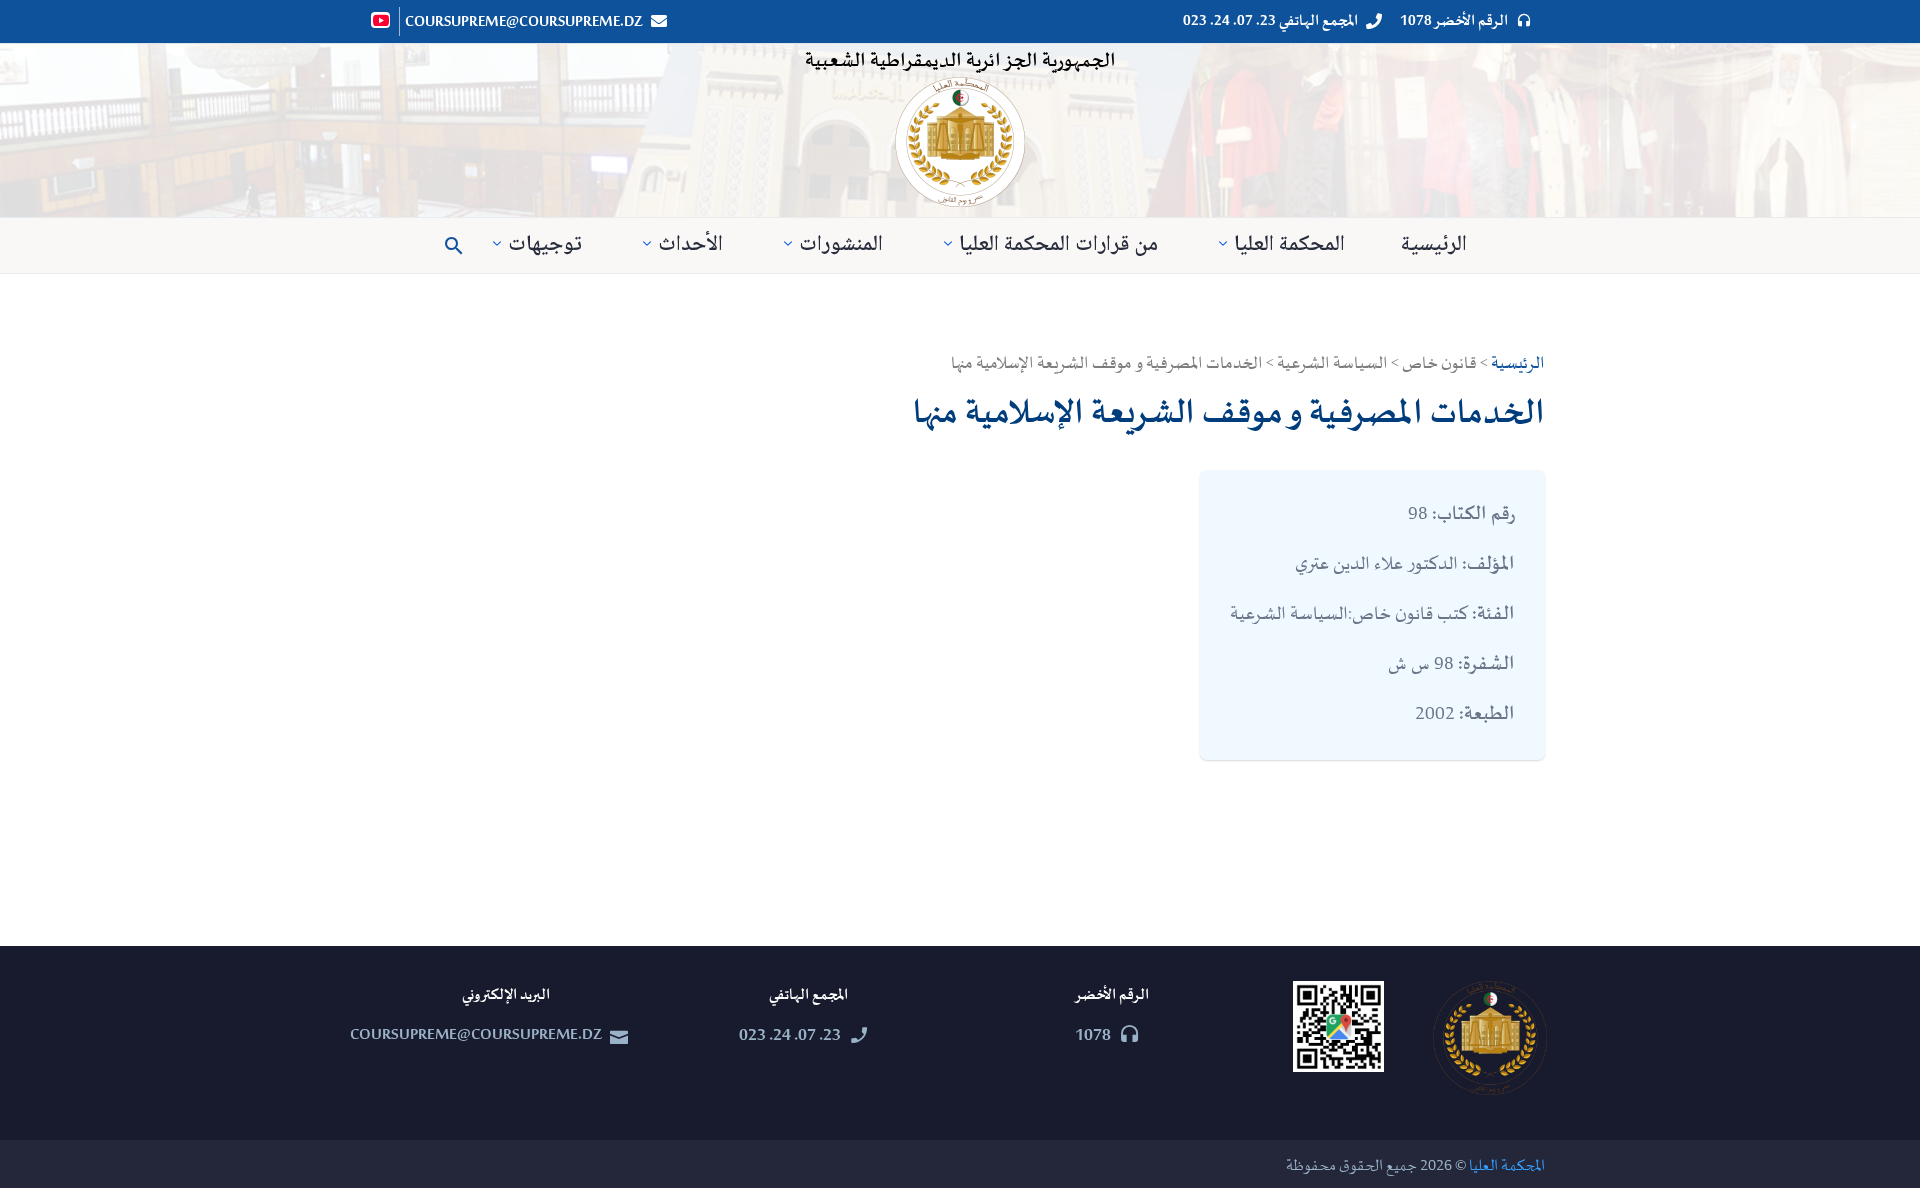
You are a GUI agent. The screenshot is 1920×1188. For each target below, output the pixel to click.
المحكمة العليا (1289, 245)
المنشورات (841, 245)
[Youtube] (382, 20)
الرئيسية (1434, 245)
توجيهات (545, 245)
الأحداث (690, 245)
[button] (454, 246)
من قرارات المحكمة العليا (1058, 245)
